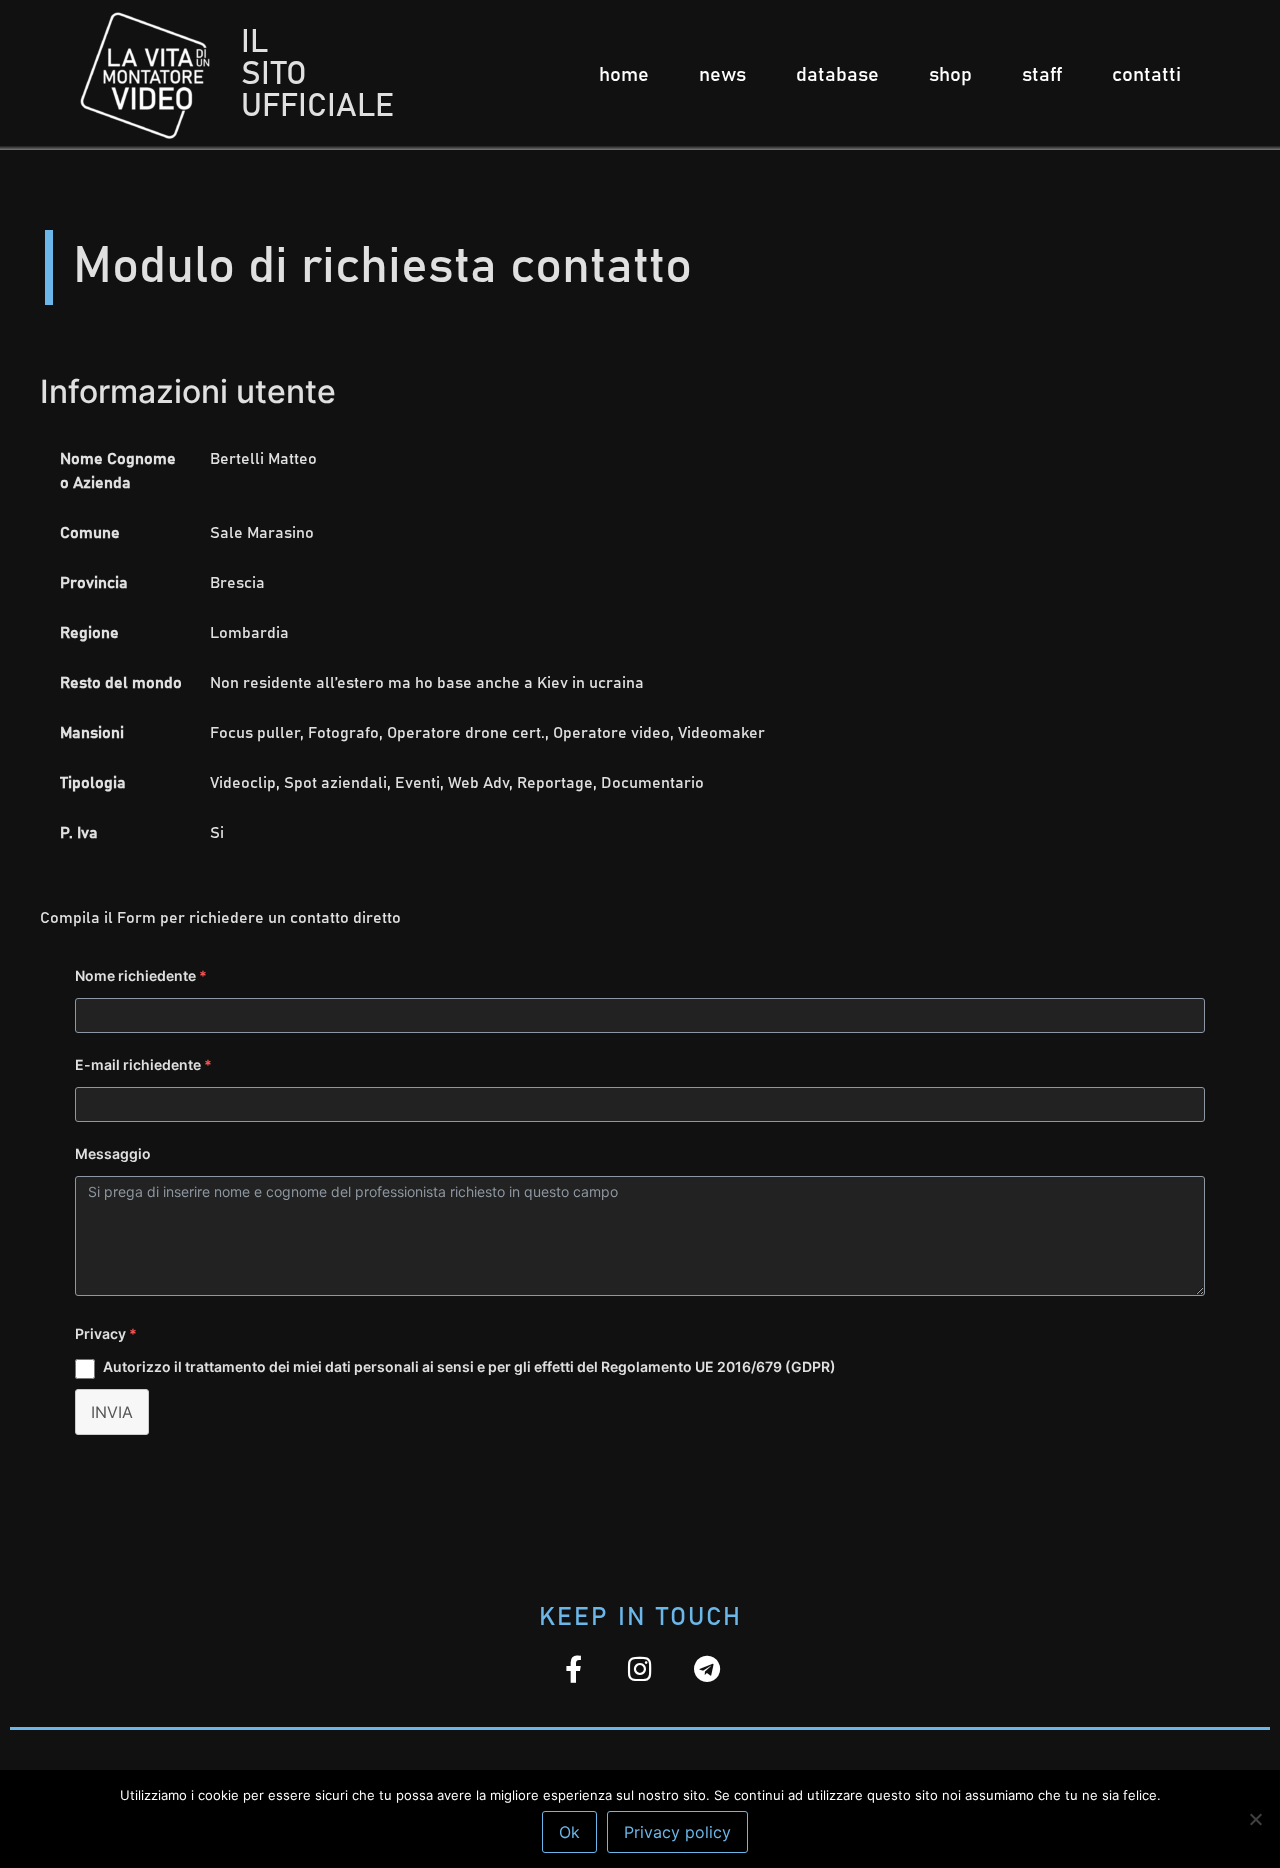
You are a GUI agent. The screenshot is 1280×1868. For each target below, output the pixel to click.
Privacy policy (677, 1832)
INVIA (112, 1412)
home (624, 75)
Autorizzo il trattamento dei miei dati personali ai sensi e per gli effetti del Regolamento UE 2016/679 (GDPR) (469, 1366)
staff (1042, 75)
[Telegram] (707, 1668)
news (722, 75)
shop (950, 75)
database (837, 75)
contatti (1146, 75)
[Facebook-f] (573, 1668)
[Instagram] (640, 1668)
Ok (569, 1832)
